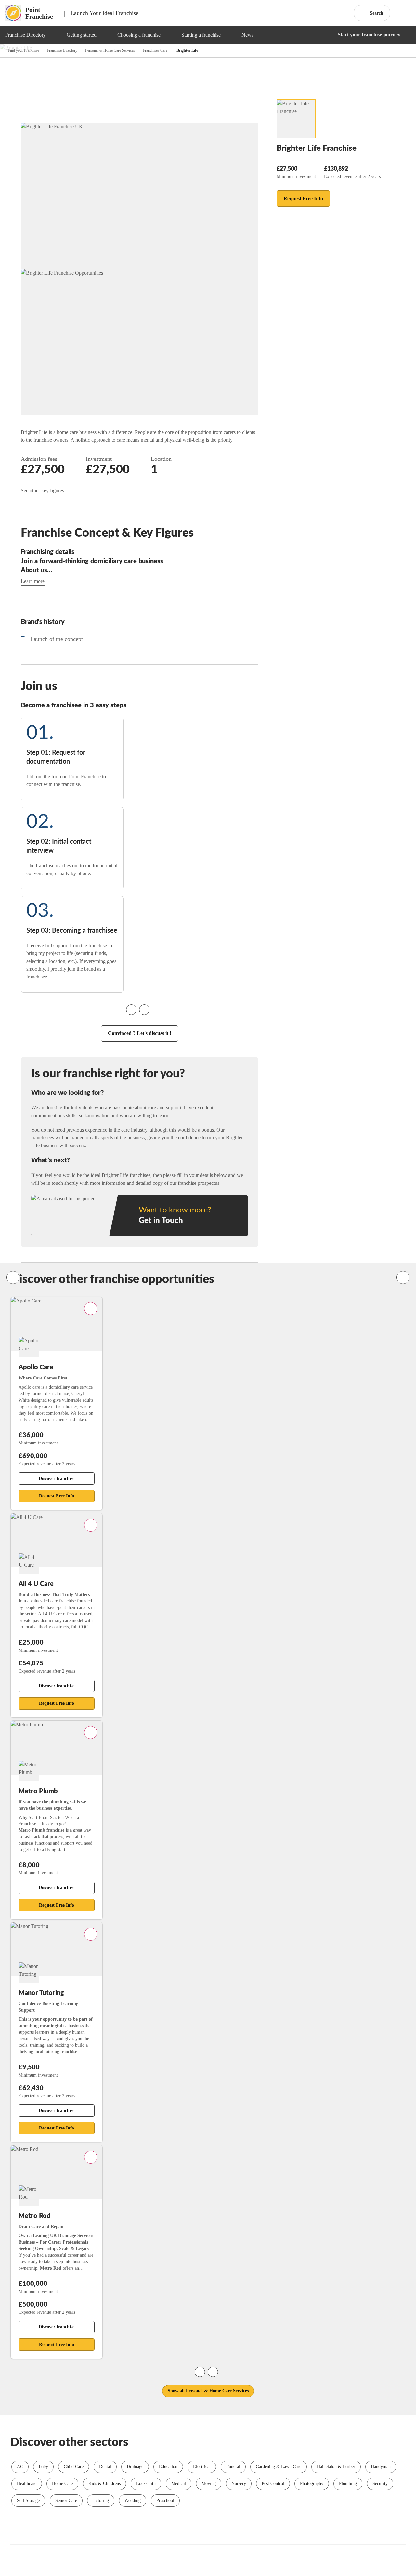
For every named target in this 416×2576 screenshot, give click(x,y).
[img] (54, 35)
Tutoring (101, 2500)
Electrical (202, 2467)
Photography (312, 2484)
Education (168, 2467)
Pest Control (273, 2484)
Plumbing (348, 2484)
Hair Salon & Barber (336, 2467)
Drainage (135, 2467)
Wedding (133, 2500)
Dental (105, 2467)
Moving (209, 2484)
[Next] (403, 1277)
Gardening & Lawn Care (279, 2467)
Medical (179, 2484)
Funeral (233, 2467)
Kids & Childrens (104, 2484)
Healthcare (27, 2484)
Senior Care (66, 2500)
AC (20, 2467)
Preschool (165, 2500)
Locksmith (146, 2484)
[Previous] (13, 1277)
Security (380, 2484)
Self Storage (28, 2500)
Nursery (239, 2484)
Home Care (62, 2484)
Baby (43, 2467)
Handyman (381, 2467)
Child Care (74, 2467)
